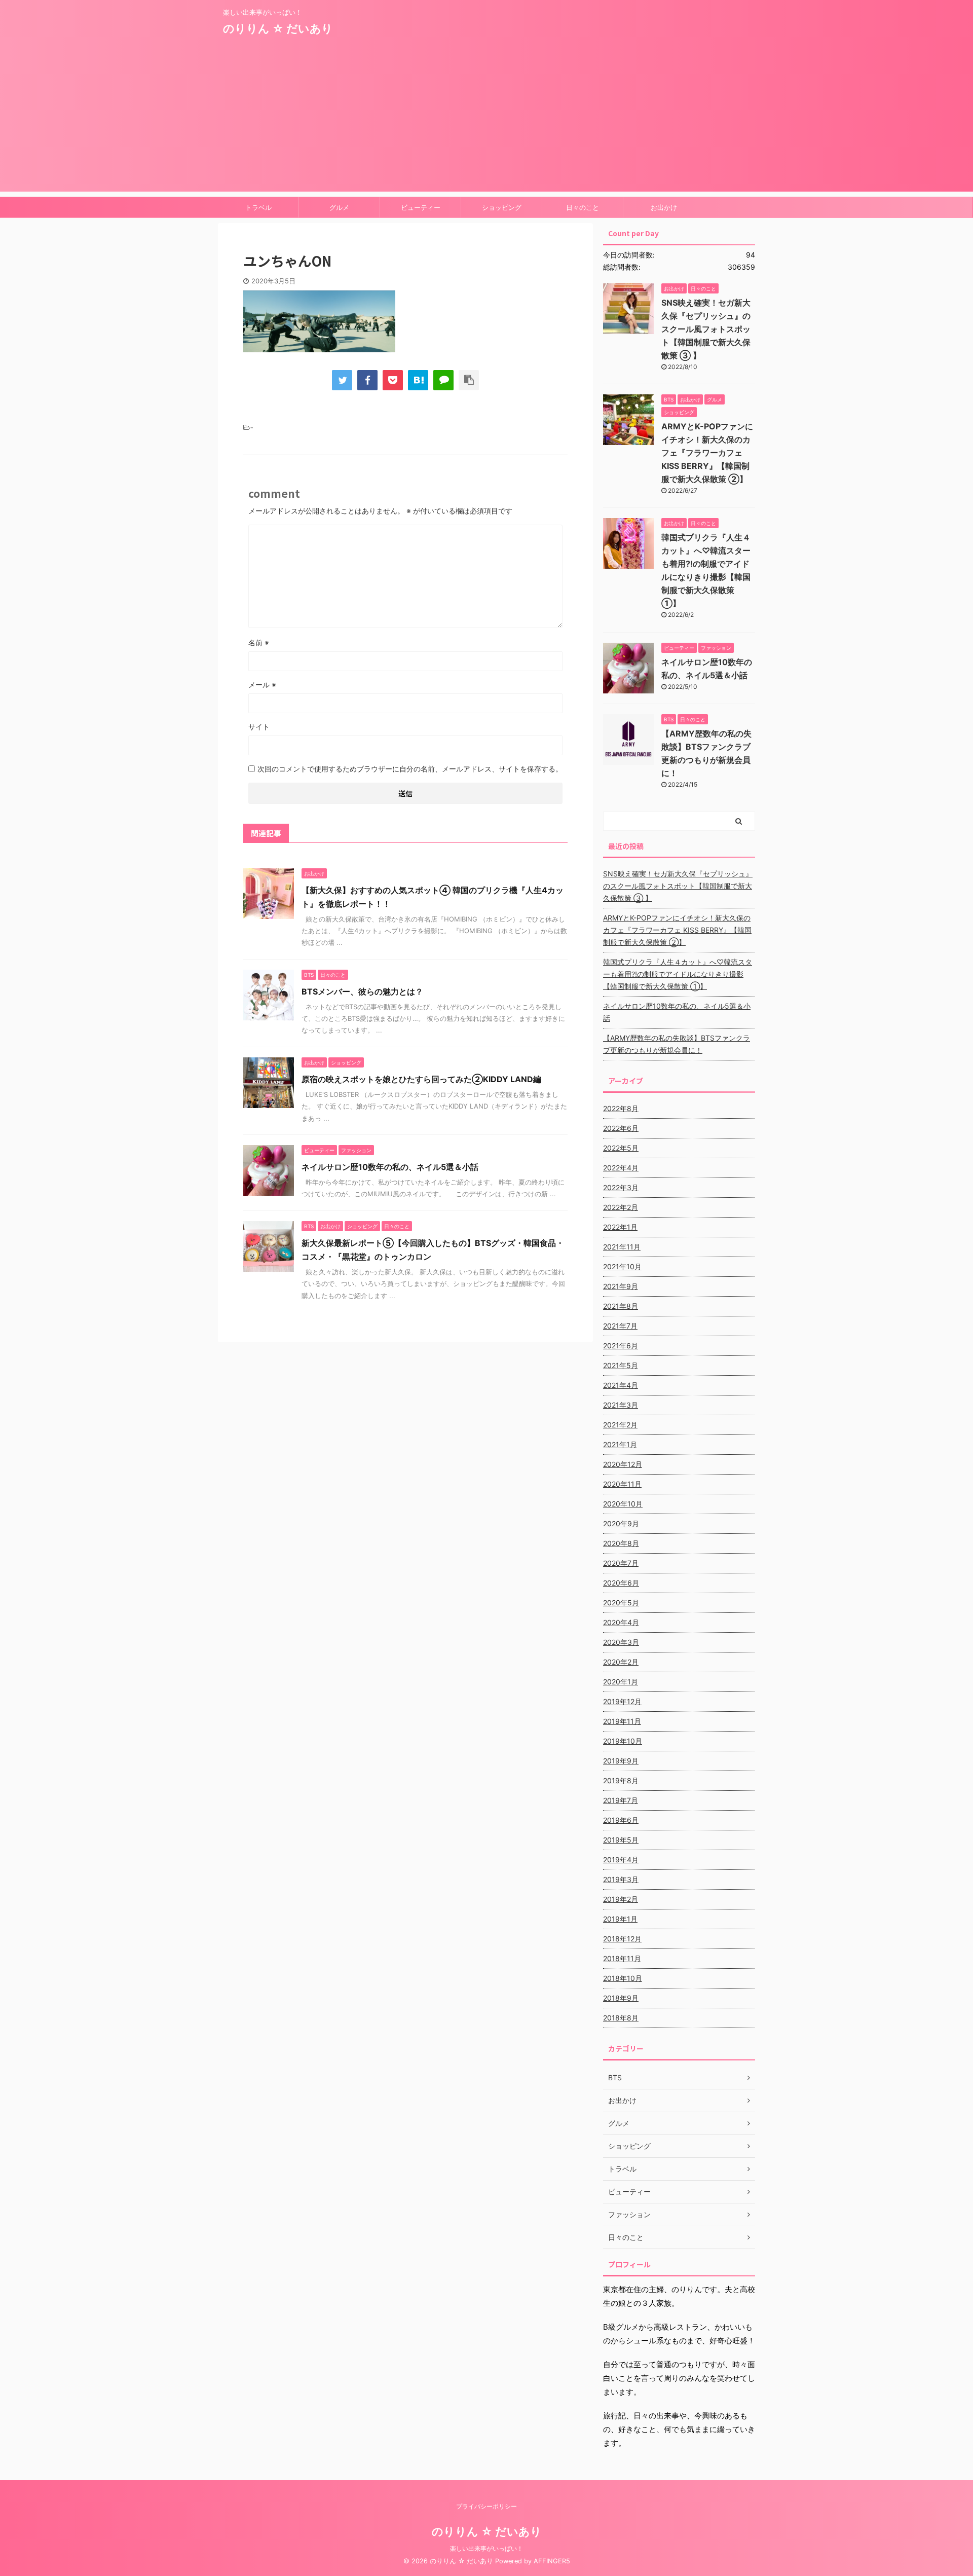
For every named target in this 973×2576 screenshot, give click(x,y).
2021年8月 (621, 1306)
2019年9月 (621, 1761)
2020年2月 (621, 1662)
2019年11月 (622, 1721)
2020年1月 (621, 1682)
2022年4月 (621, 1168)
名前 (259, 642)
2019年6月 (621, 1820)
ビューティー (421, 207)
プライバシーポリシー (486, 2506)
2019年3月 (621, 1879)
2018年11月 (622, 1958)
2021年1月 (620, 1444)
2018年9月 (621, 1998)
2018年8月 (621, 2018)
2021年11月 (622, 1247)
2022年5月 (621, 1148)
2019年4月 (621, 1860)
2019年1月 (620, 1919)
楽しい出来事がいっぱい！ (486, 2548)
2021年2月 (620, 1425)
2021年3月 (621, 1405)
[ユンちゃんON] (418, 380)
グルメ (339, 207)
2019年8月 (621, 1780)
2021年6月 (621, 1346)
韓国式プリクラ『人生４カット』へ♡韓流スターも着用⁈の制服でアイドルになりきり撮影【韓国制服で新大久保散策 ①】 (678, 974)
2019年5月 (621, 1840)
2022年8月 (621, 1108)
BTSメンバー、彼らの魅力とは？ (362, 991)
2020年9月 (621, 1523)
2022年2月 (621, 1207)
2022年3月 (621, 1187)
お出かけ (664, 207)
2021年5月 (621, 1365)
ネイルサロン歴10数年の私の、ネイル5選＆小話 (390, 1167)
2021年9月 (621, 1286)
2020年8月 (621, 1543)
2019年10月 (623, 1741)
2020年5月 (621, 1603)
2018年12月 (622, 1939)
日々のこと (583, 207)
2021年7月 (620, 1326)
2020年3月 (621, 1642)
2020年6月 (621, 1583)
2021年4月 (621, 1385)
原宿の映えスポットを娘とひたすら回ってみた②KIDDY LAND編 (421, 1079)
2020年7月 (621, 1563)
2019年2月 (621, 1899)
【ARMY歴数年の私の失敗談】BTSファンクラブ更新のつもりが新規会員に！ (677, 1044)
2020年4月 (621, 1622)
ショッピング (502, 207)
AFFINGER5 (552, 2561)
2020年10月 (623, 1504)
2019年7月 (621, 1800)
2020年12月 (623, 1464)
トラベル (258, 207)
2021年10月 (622, 1266)
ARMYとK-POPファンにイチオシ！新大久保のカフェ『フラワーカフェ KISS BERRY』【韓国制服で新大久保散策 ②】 (707, 453)
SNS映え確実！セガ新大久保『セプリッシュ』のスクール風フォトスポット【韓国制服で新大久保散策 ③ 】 (706, 329)
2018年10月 (623, 1978)
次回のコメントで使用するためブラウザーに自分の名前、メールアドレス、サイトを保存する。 (410, 769)
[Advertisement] (486, 121)
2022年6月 (621, 1128)
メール (262, 685)
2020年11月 (622, 1484)
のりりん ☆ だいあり (278, 28)
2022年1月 (620, 1227)
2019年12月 (622, 1701)
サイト (259, 727)
